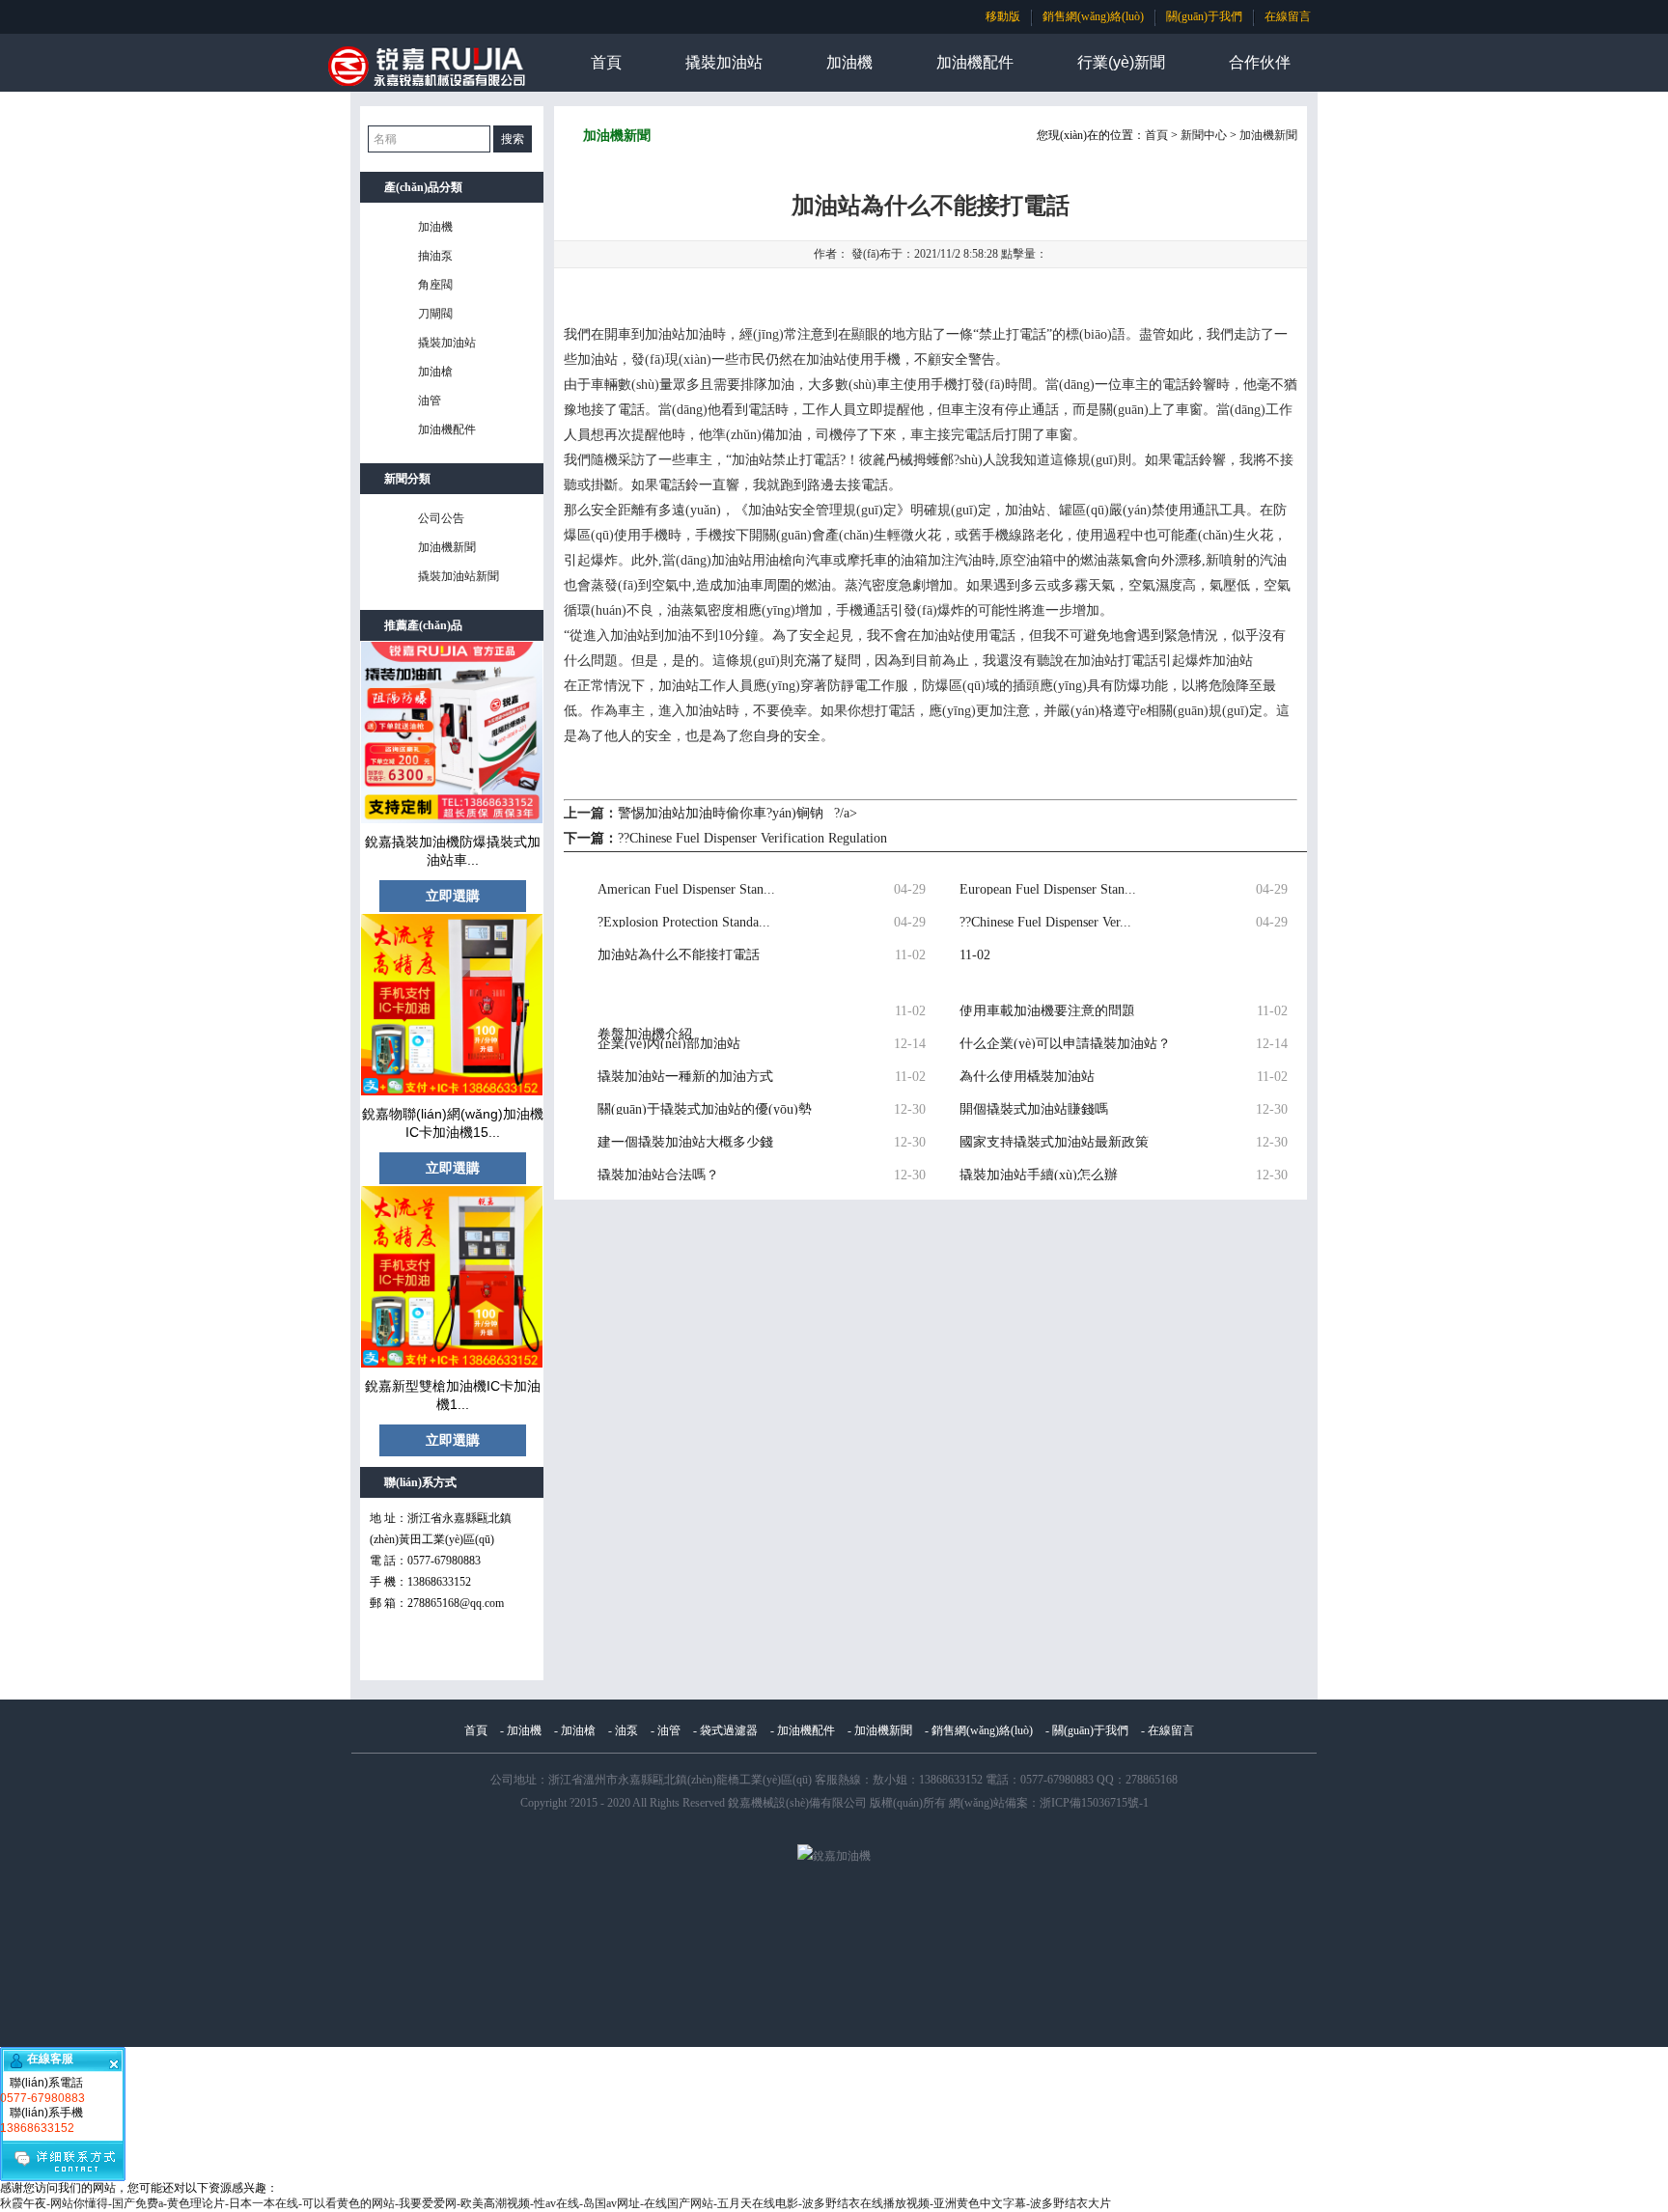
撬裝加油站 (724, 62)
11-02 (975, 954)
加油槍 (435, 372)
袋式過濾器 (729, 1730)
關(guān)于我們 (1204, 16)
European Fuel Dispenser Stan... (1048, 888)
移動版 (1003, 16)
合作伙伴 (1260, 62)
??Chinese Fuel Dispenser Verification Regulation (752, 838)
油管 (430, 401)
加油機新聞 (447, 547)
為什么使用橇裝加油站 (1027, 1076)
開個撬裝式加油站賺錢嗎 (1034, 1108)
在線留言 (1288, 16)
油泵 (626, 1730)
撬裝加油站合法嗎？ (658, 1174)
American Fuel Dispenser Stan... (686, 888)
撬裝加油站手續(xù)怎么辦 (1039, 1174)
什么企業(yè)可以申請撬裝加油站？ (1065, 1043)
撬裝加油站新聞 (459, 576)
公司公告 (441, 518)
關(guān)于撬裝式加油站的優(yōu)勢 (705, 1108)
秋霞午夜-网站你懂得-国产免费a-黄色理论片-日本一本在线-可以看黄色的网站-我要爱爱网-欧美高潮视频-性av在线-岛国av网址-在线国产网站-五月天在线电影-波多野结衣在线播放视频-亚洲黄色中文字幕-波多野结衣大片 (556, 2203)
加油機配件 (975, 62)
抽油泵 (435, 256)
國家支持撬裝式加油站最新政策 (1054, 1141)
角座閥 (435, 285)
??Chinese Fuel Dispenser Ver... (1045, 921)
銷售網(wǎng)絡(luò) (1093, 16)
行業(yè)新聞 (1121, 62)
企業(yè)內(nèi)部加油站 (669, 1043)
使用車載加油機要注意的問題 (1047, 1010)
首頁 (606, 62)
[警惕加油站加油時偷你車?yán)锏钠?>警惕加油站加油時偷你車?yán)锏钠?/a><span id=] (709, 972)
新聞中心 (1204, 135)
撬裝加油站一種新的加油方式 (685, 1076)
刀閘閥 (435, 314)
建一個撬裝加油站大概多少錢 (685, 1141)
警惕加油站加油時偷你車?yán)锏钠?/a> (737, 813)
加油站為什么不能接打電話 (679, 954)
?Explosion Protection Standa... (684, 921)
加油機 (849, 62)
